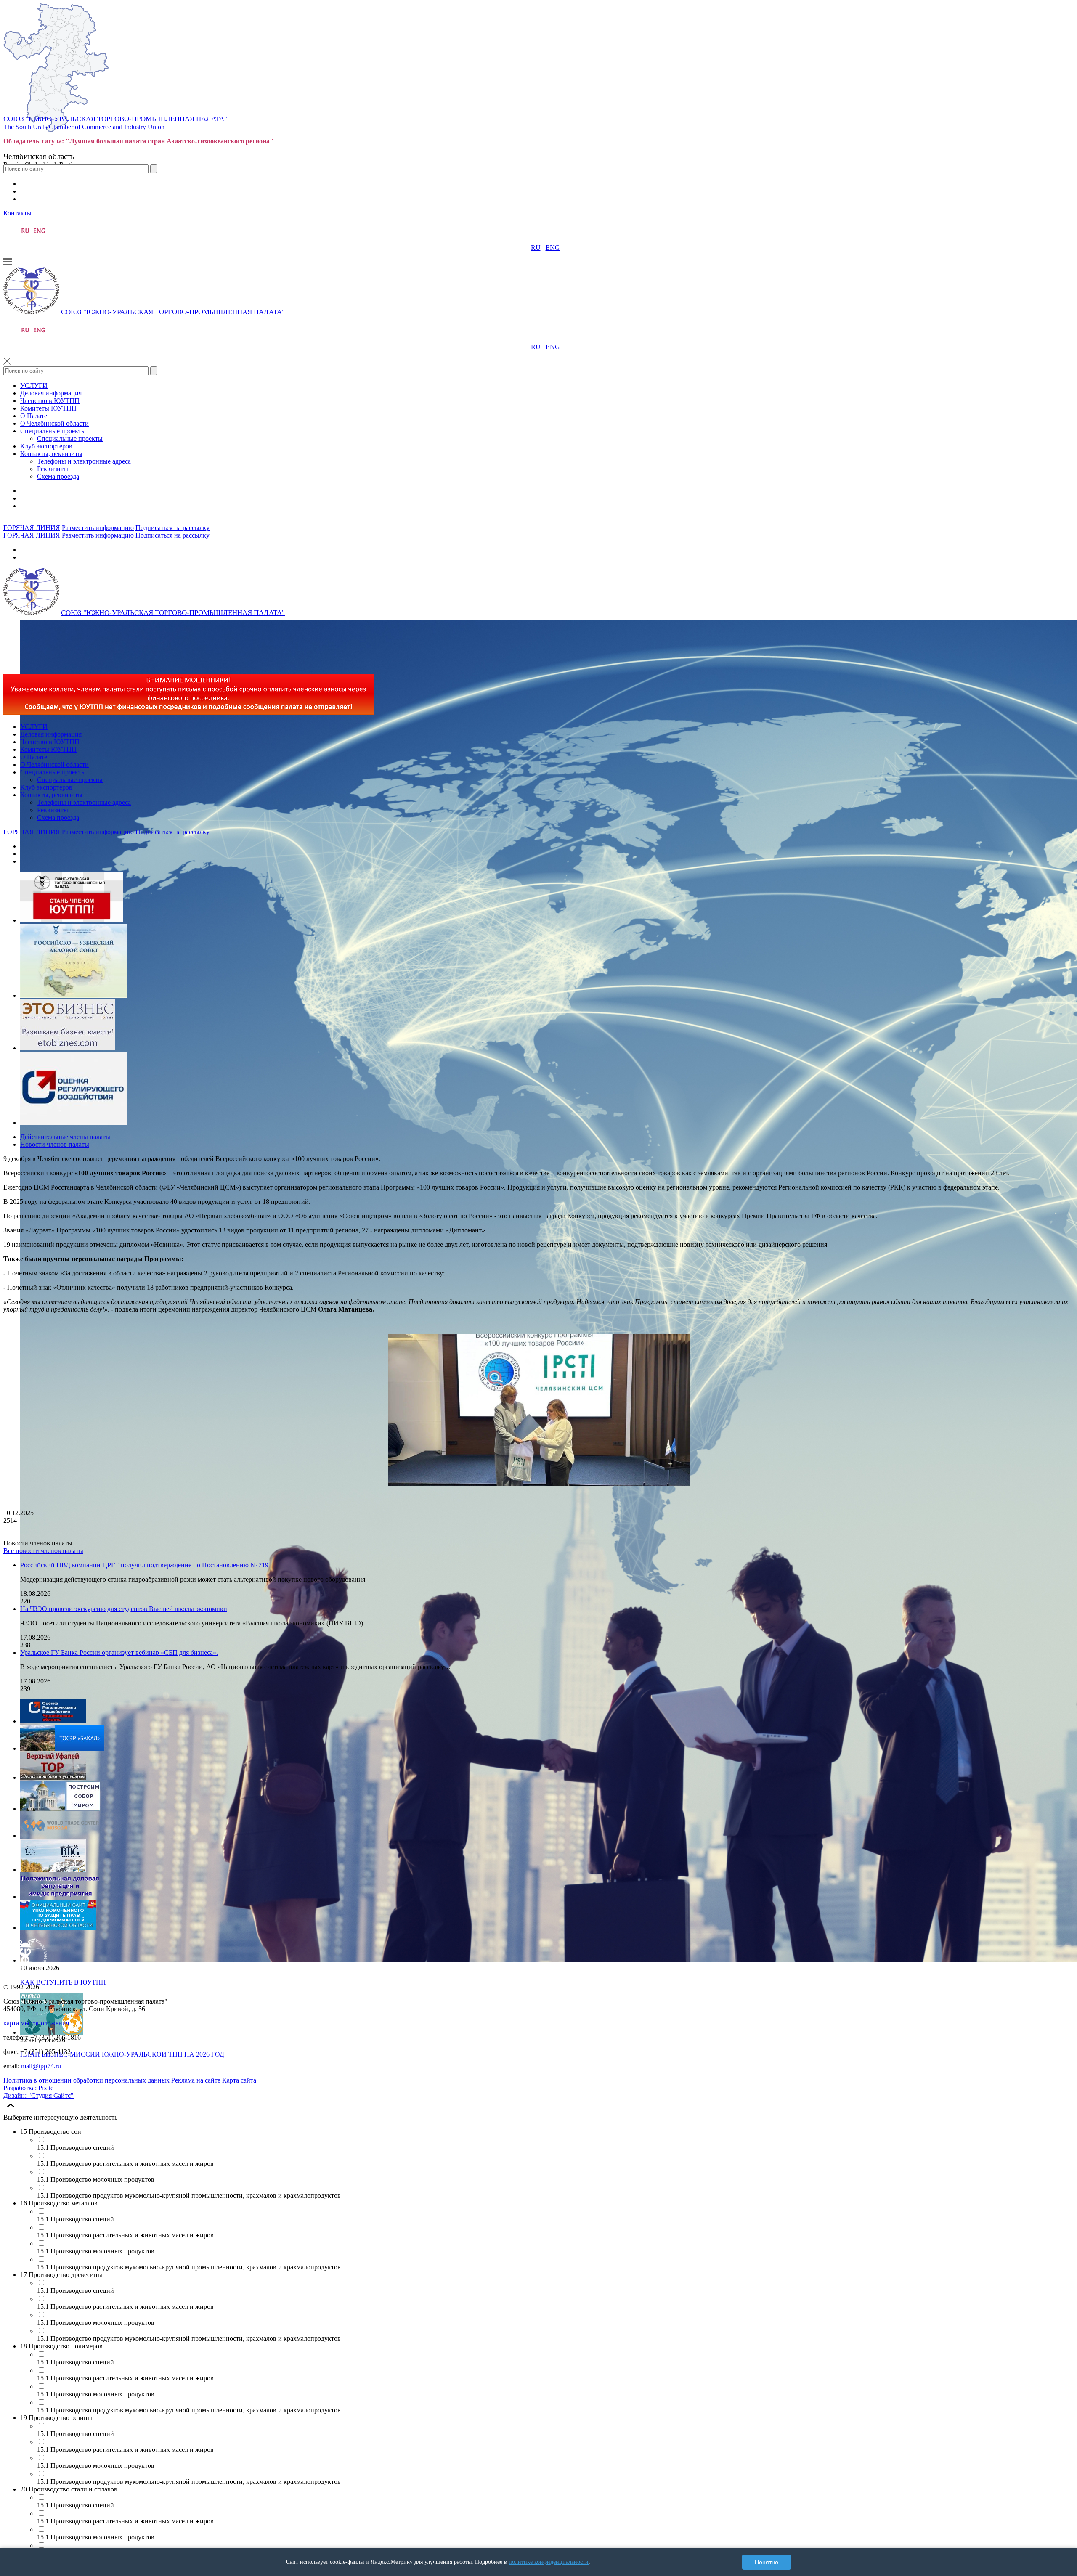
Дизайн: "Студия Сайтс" (38, 2095)
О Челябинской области (54, 423)
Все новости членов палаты (43, 1551)
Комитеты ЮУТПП (48, 408)
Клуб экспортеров (46, 446)
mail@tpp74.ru (41, 2066)
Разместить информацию (98, 528)
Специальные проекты (53, 431)
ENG (553, 248)
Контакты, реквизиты (51, 454)
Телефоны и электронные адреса (84, 461)
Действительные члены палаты (65, 1137)
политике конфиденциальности (549, 2562)
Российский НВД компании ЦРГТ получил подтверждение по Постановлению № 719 (144, 1565)
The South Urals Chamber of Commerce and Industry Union (84, 127)
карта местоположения (36, 2023)
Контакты (17, 213)
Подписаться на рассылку (172, 528)
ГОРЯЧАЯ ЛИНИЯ (32, 528)
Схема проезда (58, 476)
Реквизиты (53, 469)
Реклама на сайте (196, 2080)
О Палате (34, 416)
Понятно (767, 2562)
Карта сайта (239, 2080)
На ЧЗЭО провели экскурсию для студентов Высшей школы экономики (124, 1609)
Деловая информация (51, 393)
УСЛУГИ (34, 386)
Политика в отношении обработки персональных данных (86, 2080)
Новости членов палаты (55, 1144)
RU (536, 248)
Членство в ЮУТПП (50, 401)
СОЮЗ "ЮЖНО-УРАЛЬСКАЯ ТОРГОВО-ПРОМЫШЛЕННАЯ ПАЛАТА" (115, 119)
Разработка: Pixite (28, 2088)
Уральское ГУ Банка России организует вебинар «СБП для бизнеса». (119, 1652)
